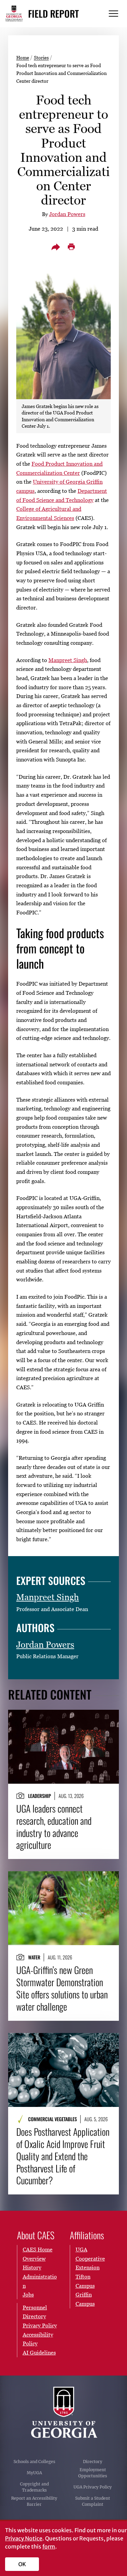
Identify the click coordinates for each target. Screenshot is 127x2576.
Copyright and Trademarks (34, 2487)
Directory (93, 2462)
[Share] (56, 247)
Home (23, 57)
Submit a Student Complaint (93, 2501)
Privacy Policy (40, 2325)
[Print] (71, 247)
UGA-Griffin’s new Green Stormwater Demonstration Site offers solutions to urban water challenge (62, 1988)
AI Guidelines (39, 2352)
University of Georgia (64, 2413)
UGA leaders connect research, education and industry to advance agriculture (54, 1827)
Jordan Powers (67, 214)
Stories (41, 57)
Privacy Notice (24, 2538)
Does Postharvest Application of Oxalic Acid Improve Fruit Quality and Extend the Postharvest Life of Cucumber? (63, 2156)
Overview (34, 2259)
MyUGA (34, 2473)
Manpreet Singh (68, 660)
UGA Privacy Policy (93, 2487)
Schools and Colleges (34, 2462)
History (32, 2267)
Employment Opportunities (93, 2473)
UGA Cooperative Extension (90, 2258)
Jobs (28, 2294)
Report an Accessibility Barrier (34, 2501)
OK (22, 2564)
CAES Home (38, 2249)
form (49, 2546)
